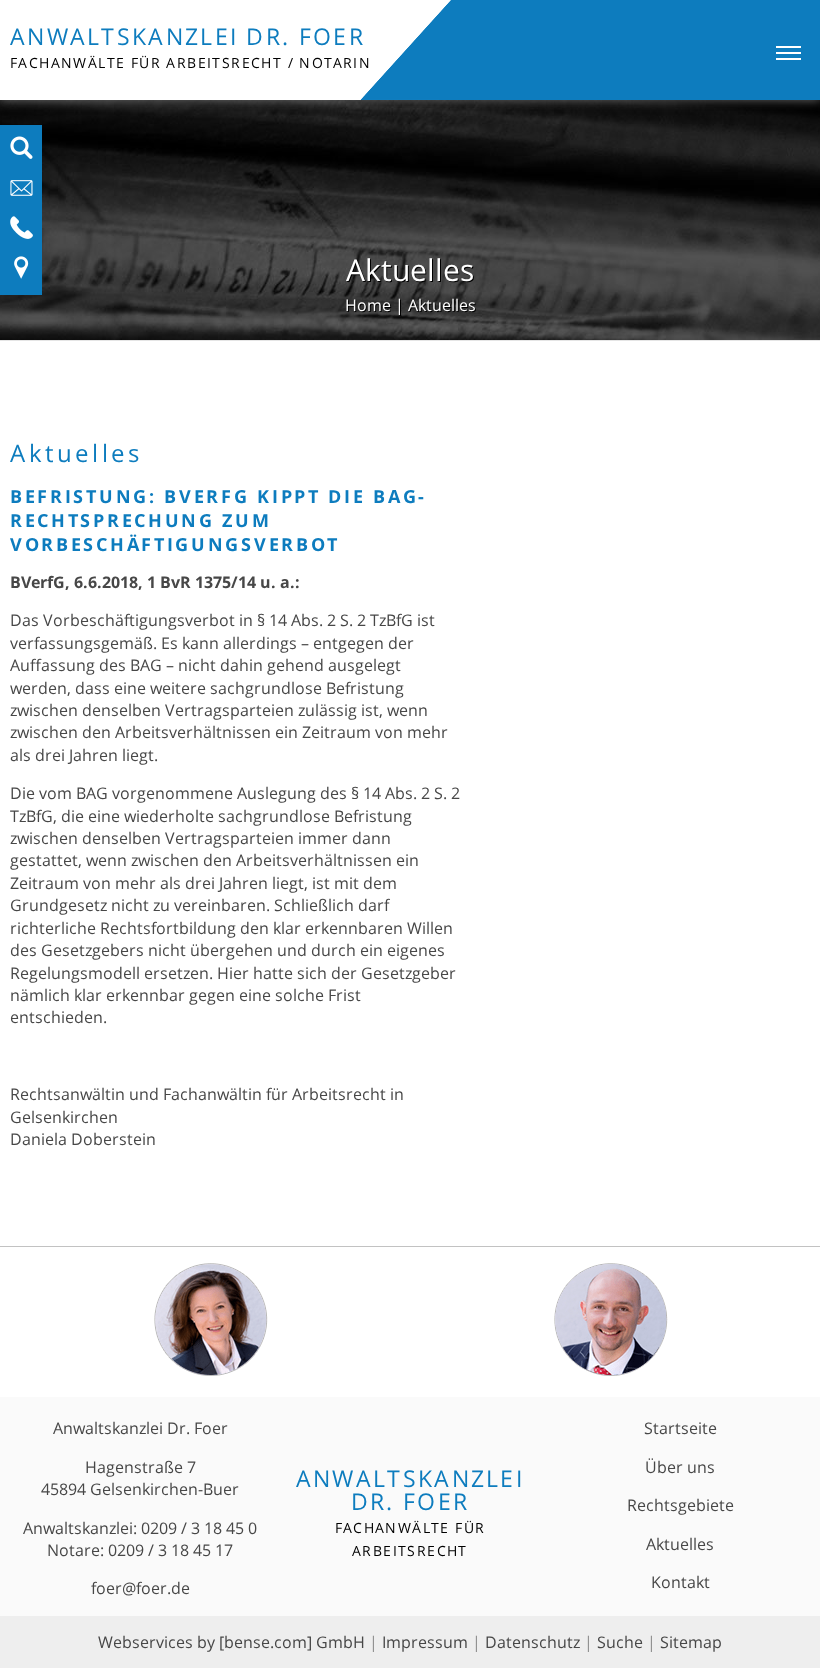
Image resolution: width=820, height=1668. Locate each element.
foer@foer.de (140, 1588)
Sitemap (691, 1642)
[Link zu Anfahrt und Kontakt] (21, 274)
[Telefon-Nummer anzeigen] (21, 234)
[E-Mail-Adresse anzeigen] (21, 194)
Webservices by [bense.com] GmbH (231, 1642)
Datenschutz (532, 1642)
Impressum (425, 1642)
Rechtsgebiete (680, 1505)
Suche (620, 1642)
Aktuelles (442, 305)
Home (368, 305)
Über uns (680, 1467)
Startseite (680, 1428)
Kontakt (680, 1582)
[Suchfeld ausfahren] (21, 154)
